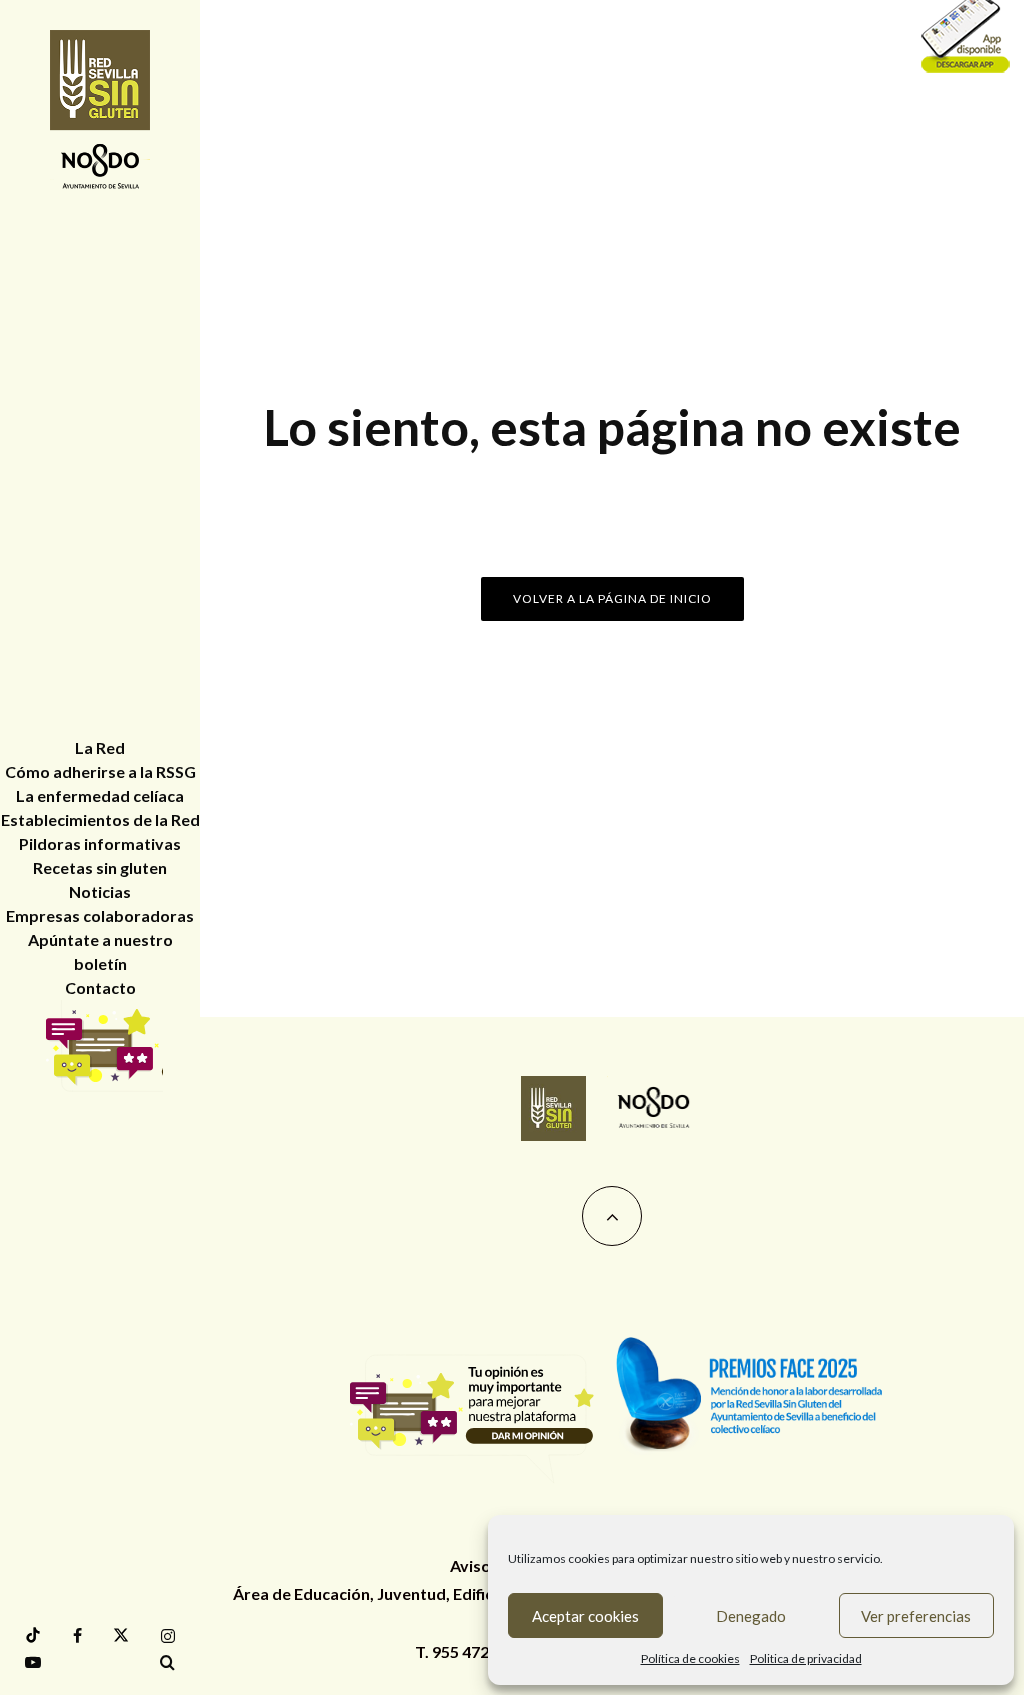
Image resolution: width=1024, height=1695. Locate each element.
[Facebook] (77, 1636)
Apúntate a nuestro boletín (100, 951)
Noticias (100, 891)
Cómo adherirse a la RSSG (100, 771)
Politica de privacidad (806, 1658)
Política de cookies (690, 1658)
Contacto (100, 987)
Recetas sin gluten (100, 867)
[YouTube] (33, 1662)
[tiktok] (33, 1635)
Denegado (751, 1616)
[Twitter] (121, 1635)
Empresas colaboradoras (100, 915)
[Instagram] (168, 1636)
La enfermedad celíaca (100, 795)
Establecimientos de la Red (100, 819)
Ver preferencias (916, 1616)
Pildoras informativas (100, 843)
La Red (100, 747)
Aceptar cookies (585, 1616)
